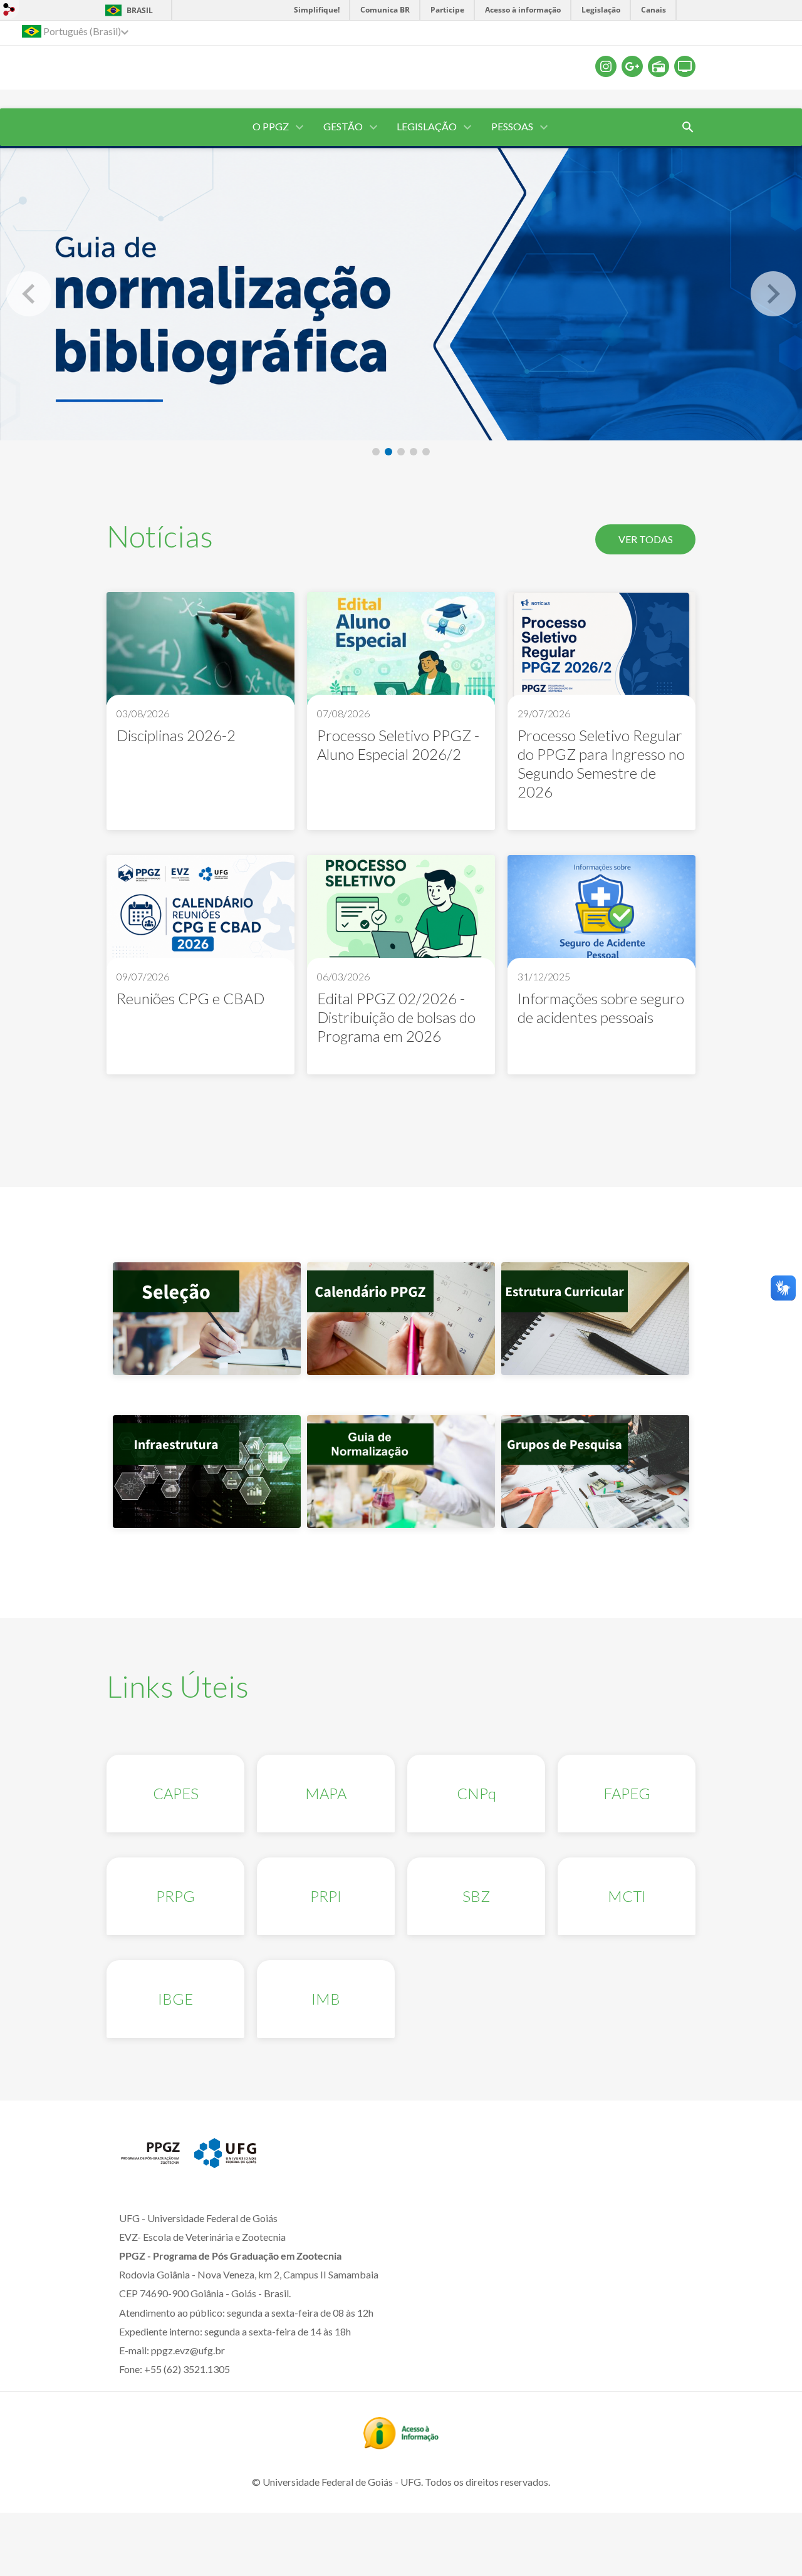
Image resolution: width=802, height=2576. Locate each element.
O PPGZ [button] (271, 126)
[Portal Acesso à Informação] (401, 2445)
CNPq (477, 1793)
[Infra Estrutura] (207, 1523)
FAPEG (627, 1793)
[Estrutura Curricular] (595, 1370)
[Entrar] (9, 11)
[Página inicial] (150, 2163)
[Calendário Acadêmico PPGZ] (401, 1370)
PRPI (326, 1896)
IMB (326, 1999)
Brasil (140, 10)
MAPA (326, 1793)
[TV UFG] (685, 66)
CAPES (176, 1793)
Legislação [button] (427, 126)
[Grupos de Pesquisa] (595, 1523)
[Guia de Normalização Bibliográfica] (401, 284)
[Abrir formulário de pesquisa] (688, 127)
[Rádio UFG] (659, 66)
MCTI (627, 1896)
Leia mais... (200, 711)
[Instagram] (606, 66)
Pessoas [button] (512, 126)
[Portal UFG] (225, 2164)
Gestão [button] (343, 126)
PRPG (175, 1896)
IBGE (175, 1999)
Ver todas (646, 539)
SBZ (476, 1896)
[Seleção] (207, 1370)
